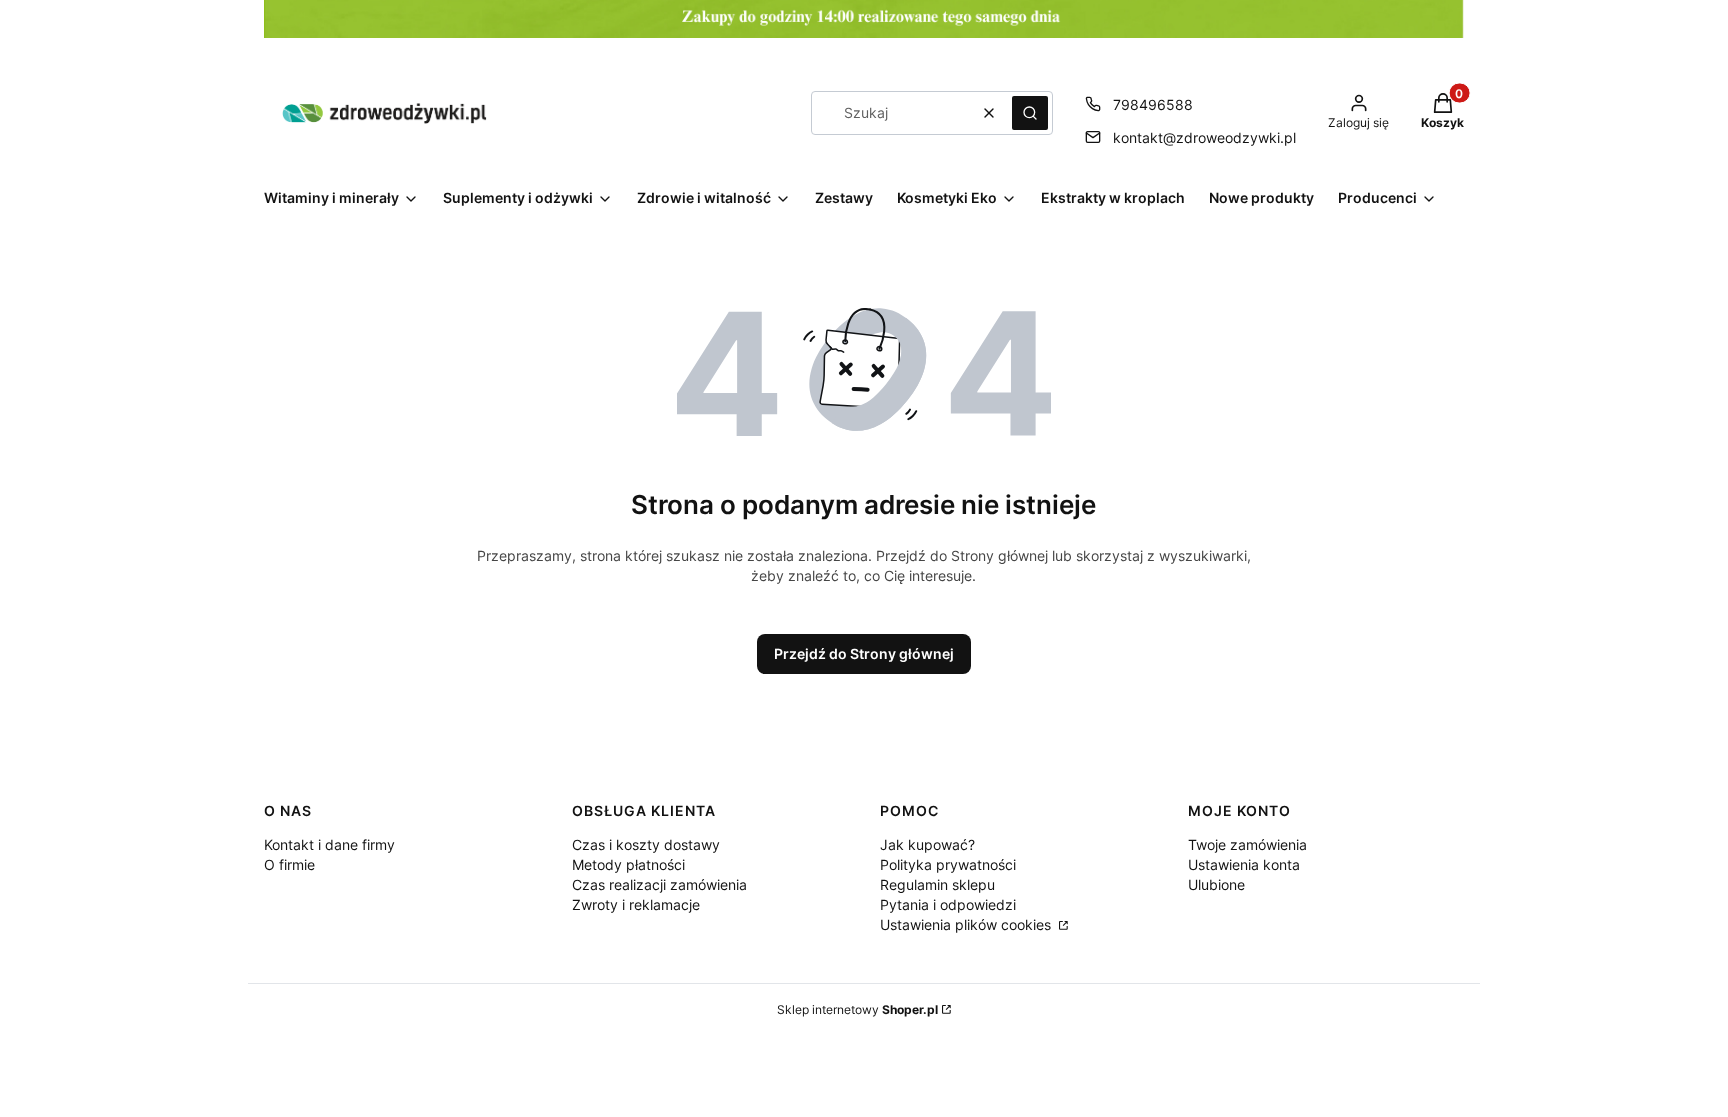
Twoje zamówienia (1247, 844)
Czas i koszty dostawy (646, 844)
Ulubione (1216, 884)
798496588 (1153, 104)
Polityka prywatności (948, 864)
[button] (1030, 113)
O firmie (289, 864)
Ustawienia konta (1244, 864)
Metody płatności (628, 864)
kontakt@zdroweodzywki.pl (1204, 137)
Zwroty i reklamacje (636, 904)
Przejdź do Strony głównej (864, 653)
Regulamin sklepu (937, 884)
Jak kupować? (927, 844)
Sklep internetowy (857, 1009)
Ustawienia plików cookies (967, 924)
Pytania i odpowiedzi (948, 904)
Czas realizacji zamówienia (659, 884)
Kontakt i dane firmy (329, 844)
